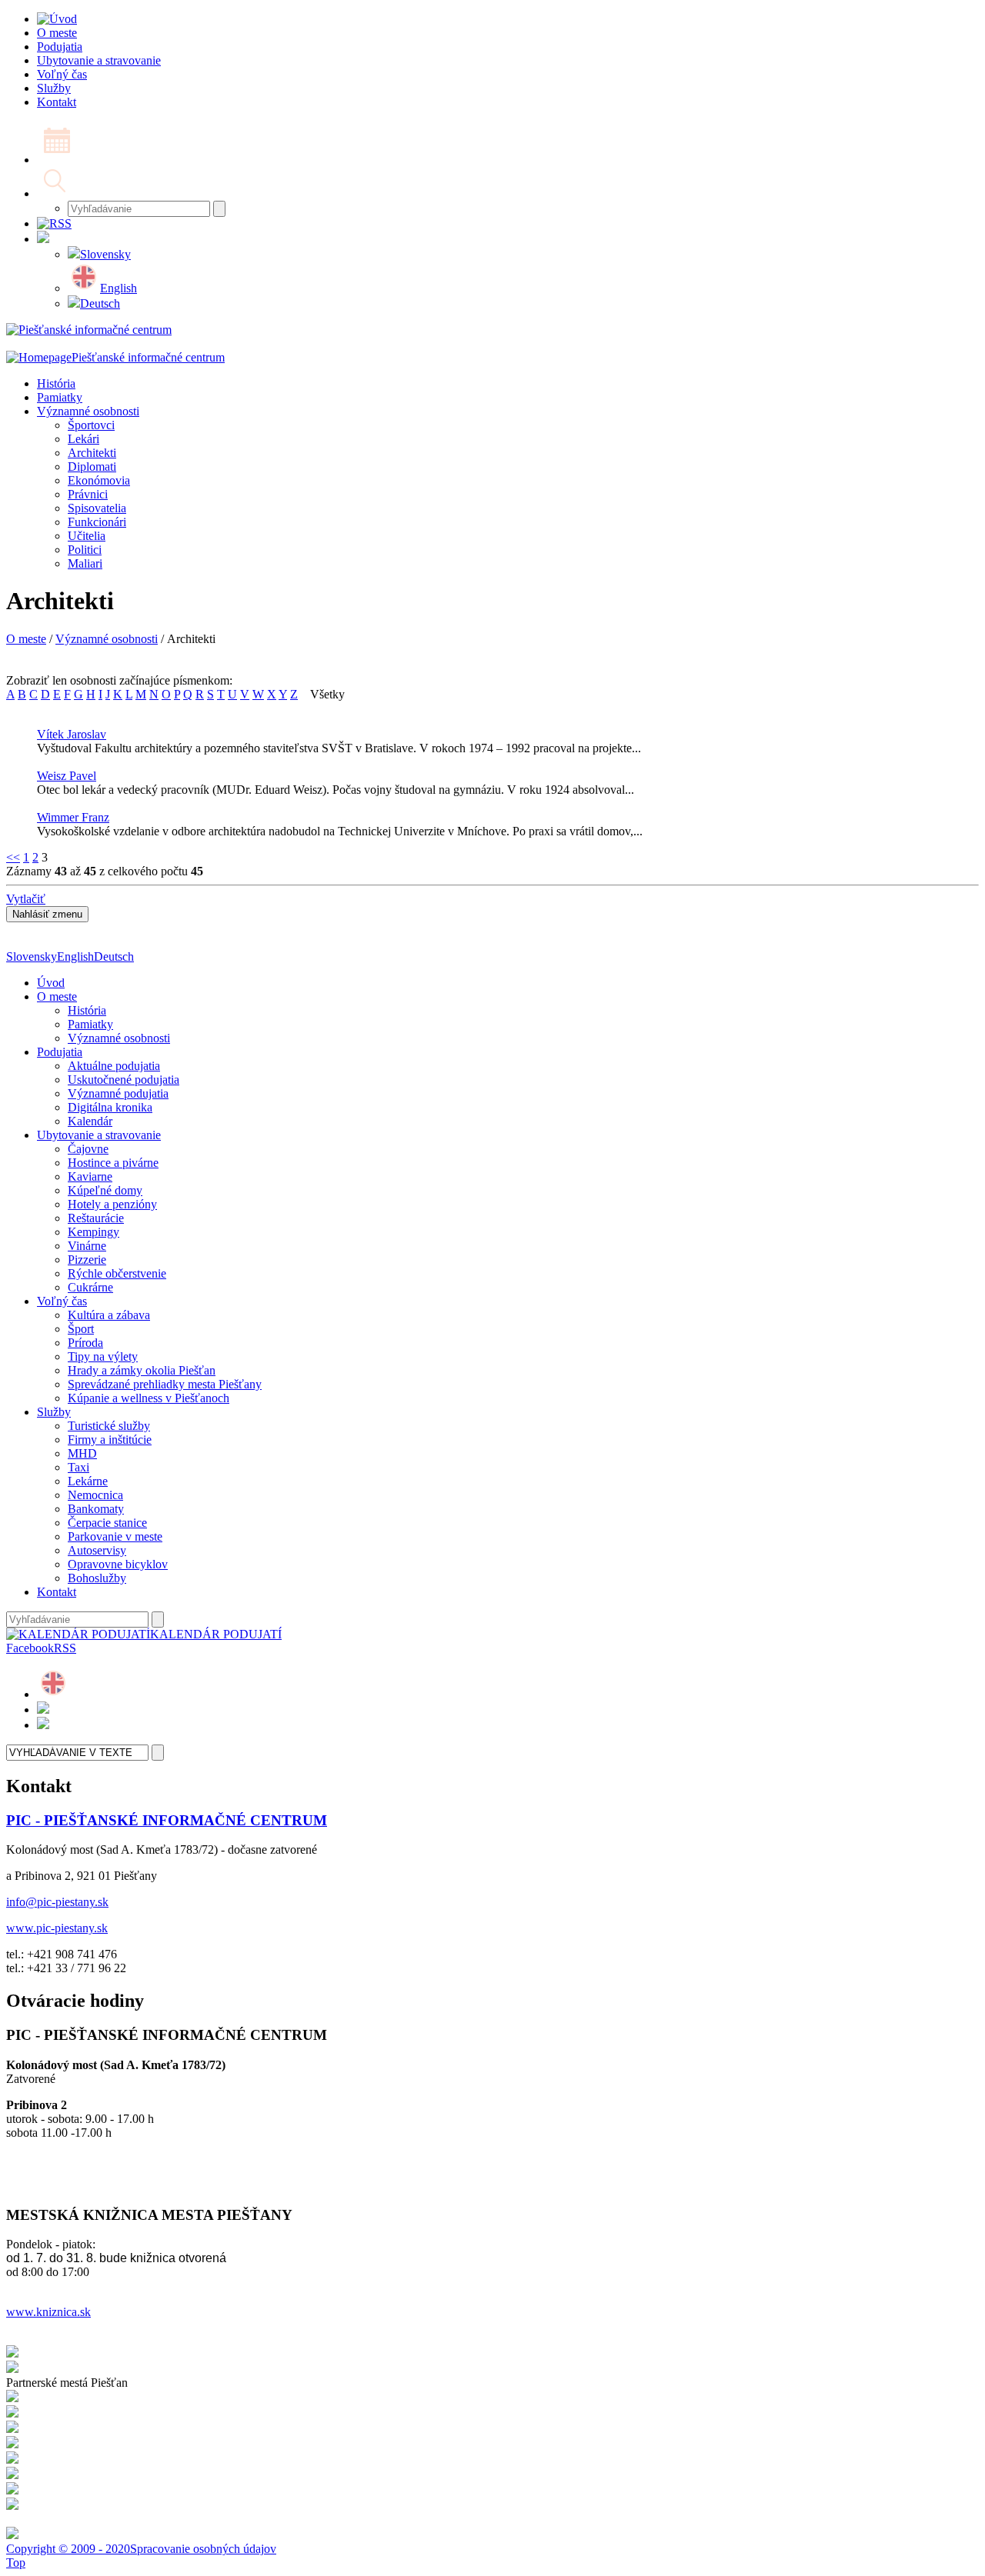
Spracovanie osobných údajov (203, 2549)
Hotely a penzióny (112, 1204)
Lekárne (88, 1481)
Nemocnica (95, 1495)
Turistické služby (109, 1426)
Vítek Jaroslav (72, 734)
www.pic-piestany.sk (57, 1928)
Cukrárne (90, 1287)
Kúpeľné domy (105, 1190)
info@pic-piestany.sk (57, 1902)
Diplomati (92, 467)
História (56, 383)
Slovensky (105, 254)
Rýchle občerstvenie (117, 1273)
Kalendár (90, 1121)
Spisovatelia (97, 508)
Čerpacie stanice (107, 1523)
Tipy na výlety (103, 1356)
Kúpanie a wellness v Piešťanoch (149, 1398)
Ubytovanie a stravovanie (99, 1135)
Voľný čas (62, 1301)
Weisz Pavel (67, 776)
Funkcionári (97, 522)
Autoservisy (97, 1550)
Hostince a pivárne (113, 1163)
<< (13, 857)
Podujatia (60, 1052)
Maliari (85, 563)
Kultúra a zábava (109, 1315)
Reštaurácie (96, 1218)
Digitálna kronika (110, 1107)
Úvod (51, 983)
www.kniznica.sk (48, 2312)
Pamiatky (60, 397)
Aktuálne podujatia (114, 1066)
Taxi (78, 1467)
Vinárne (87, 1246)
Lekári (83, 439)
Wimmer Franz (73, 817)
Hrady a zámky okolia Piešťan (142, 1370)
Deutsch (100, 303)
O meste (26, 639)
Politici (85, 550)
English (119, 288)
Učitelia (87, 536)
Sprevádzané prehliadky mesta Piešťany (165, 1384)
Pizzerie (87, 1260)
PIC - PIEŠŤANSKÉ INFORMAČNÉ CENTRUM (167, 1820)
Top (16, 2563)
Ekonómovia (99, 480)
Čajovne (88, 1149)
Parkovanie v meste (115, 1536)
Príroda (85, 1343)
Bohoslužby (97, 1578)
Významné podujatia (118, 1093)
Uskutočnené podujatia (124, 1080)
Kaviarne (90, 1176)
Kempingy (93, 1232)
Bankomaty (96, 1509)
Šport (81, 1329)
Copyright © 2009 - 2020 (68, 2549)
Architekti (92, 453)
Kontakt (57, 1592)
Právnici (88, 494)
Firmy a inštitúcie (110, 1440)
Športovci (91, 425)
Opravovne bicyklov (118, 1564)
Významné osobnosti (88, 411)
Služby (54, 1412)
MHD (82, 1453)
